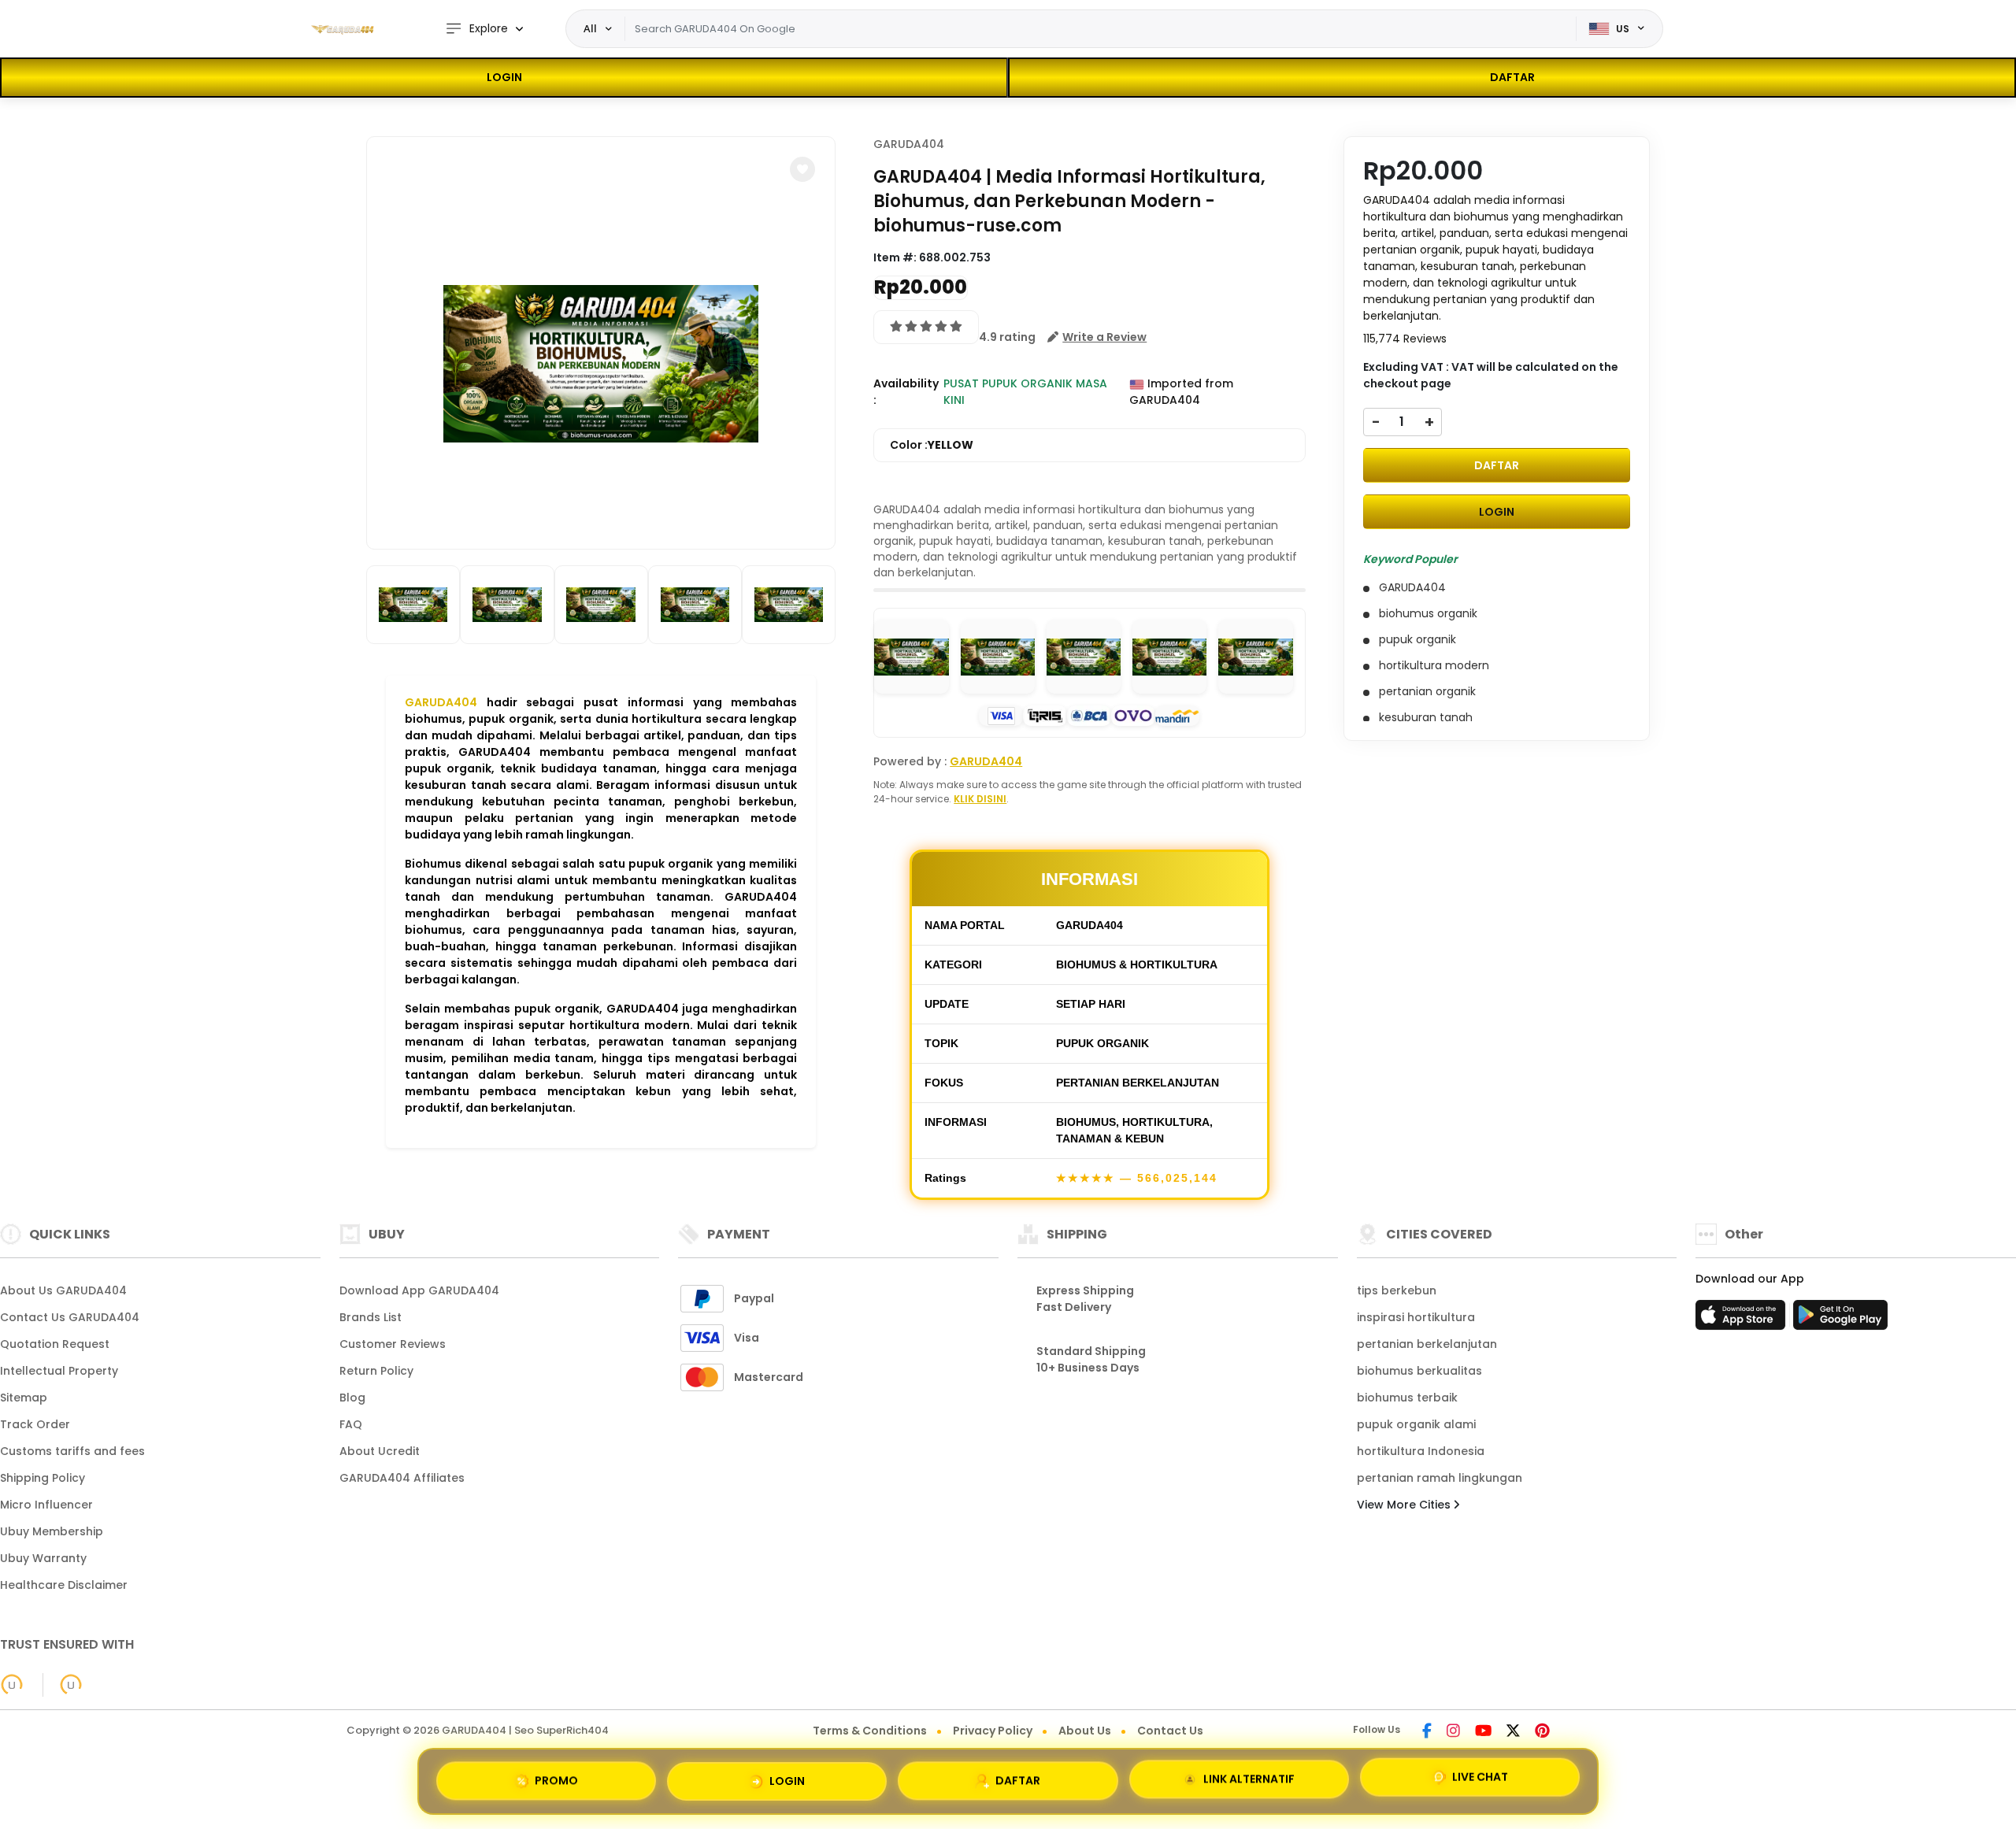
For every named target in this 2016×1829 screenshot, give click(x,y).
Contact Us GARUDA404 (70, 1317)
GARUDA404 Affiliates (402, 1478)
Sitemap (24, 1398)
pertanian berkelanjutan (1427, 1344)
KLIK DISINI (980, 799)
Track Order (35, 1424)
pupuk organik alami (1416, 1424)
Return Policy (376, 1371)
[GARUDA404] (343, 29)
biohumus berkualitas (1419, 1371)
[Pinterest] (1542, 1732)
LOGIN (504, 77)
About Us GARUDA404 (63, 1290)
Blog (352, 1398)
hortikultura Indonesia (1421, 1451)
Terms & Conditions (870, 1731)
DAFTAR (1512, 77)
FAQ (351, 1424)
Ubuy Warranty (43, 1558)
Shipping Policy (43, 1478)
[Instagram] (1453, 1732)
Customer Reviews (393, 1344)
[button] (802, 169)
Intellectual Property (59, 1371)
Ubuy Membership (52, 1531)
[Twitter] (1513, 1732)
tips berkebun (1397, 1290)
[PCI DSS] (12, 1685)
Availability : (906, 392)
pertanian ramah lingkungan (1440, 1478)
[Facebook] (1427, 1732)
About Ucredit (380, 1451)
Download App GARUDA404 (419, 1290)
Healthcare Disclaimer (64, 1585)
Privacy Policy (993, 1731)
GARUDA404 (441, 702)
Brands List (371, 1317)
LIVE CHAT (1480, 1779)
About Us (1085, 1731)
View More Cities (1405, 1505)
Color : (932, 445)
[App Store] (1743, 1320)
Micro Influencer (46, 1505)
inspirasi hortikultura (1416, 1317)
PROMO (556, 1775)
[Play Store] (1840, 1320)
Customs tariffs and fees (72, 1451)
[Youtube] (1483, 1732)
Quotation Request (55, 1344)
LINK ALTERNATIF (1249, 1778)
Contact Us (1170, 1731)
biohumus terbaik (1407, 1398)
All (590, 28)
